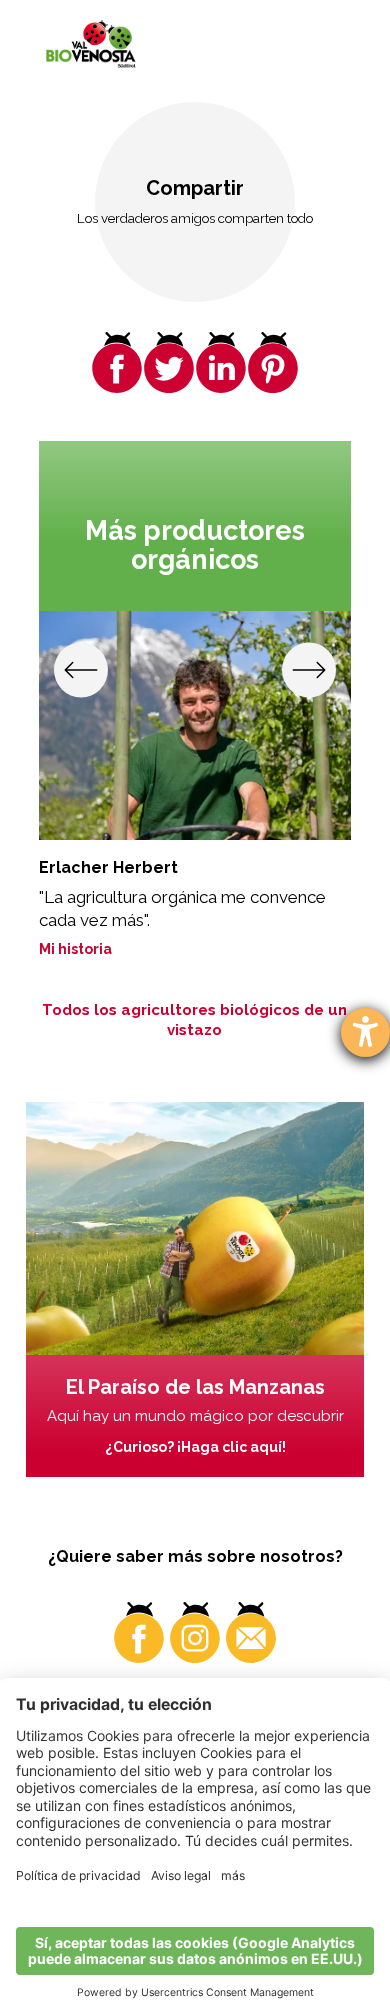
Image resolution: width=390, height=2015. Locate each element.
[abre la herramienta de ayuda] (365, 1032)
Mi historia (75, 949)
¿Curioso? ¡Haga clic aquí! (195, 1447)
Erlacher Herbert (108, 867)
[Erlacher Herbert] (195, 725)
